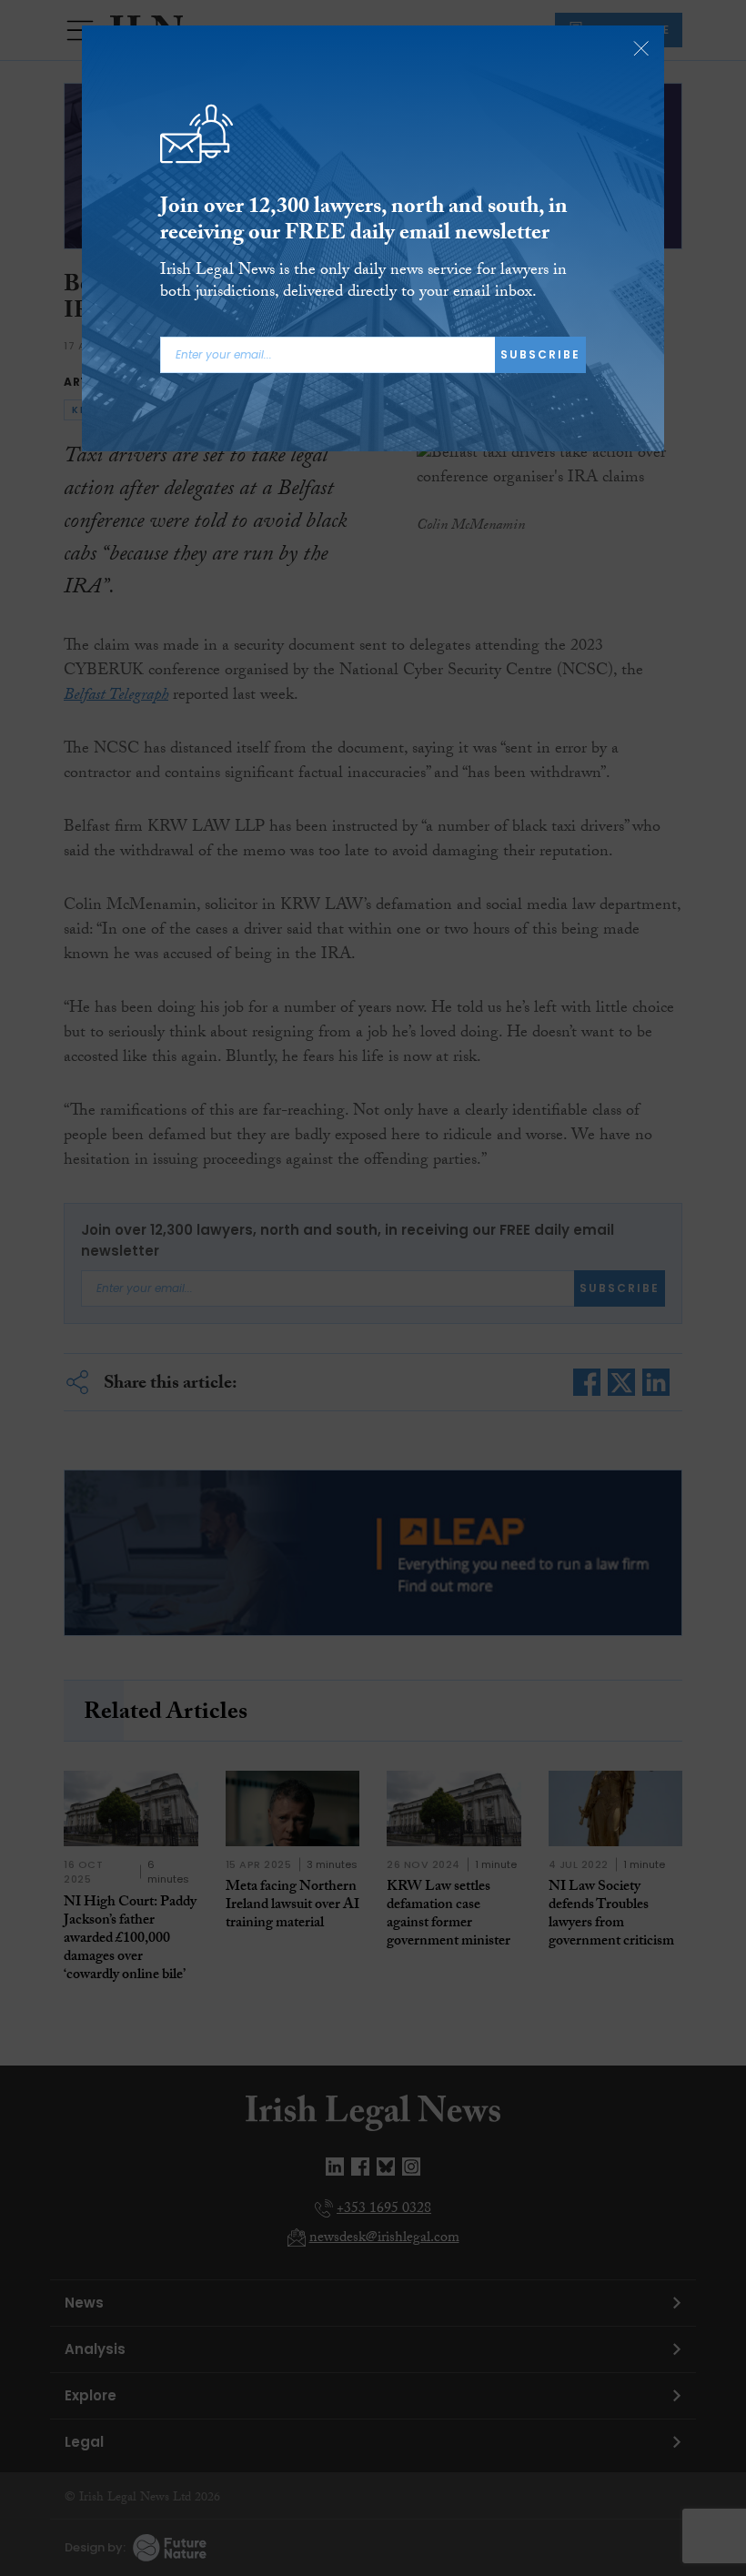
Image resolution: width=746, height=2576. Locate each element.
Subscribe (540, 354)
